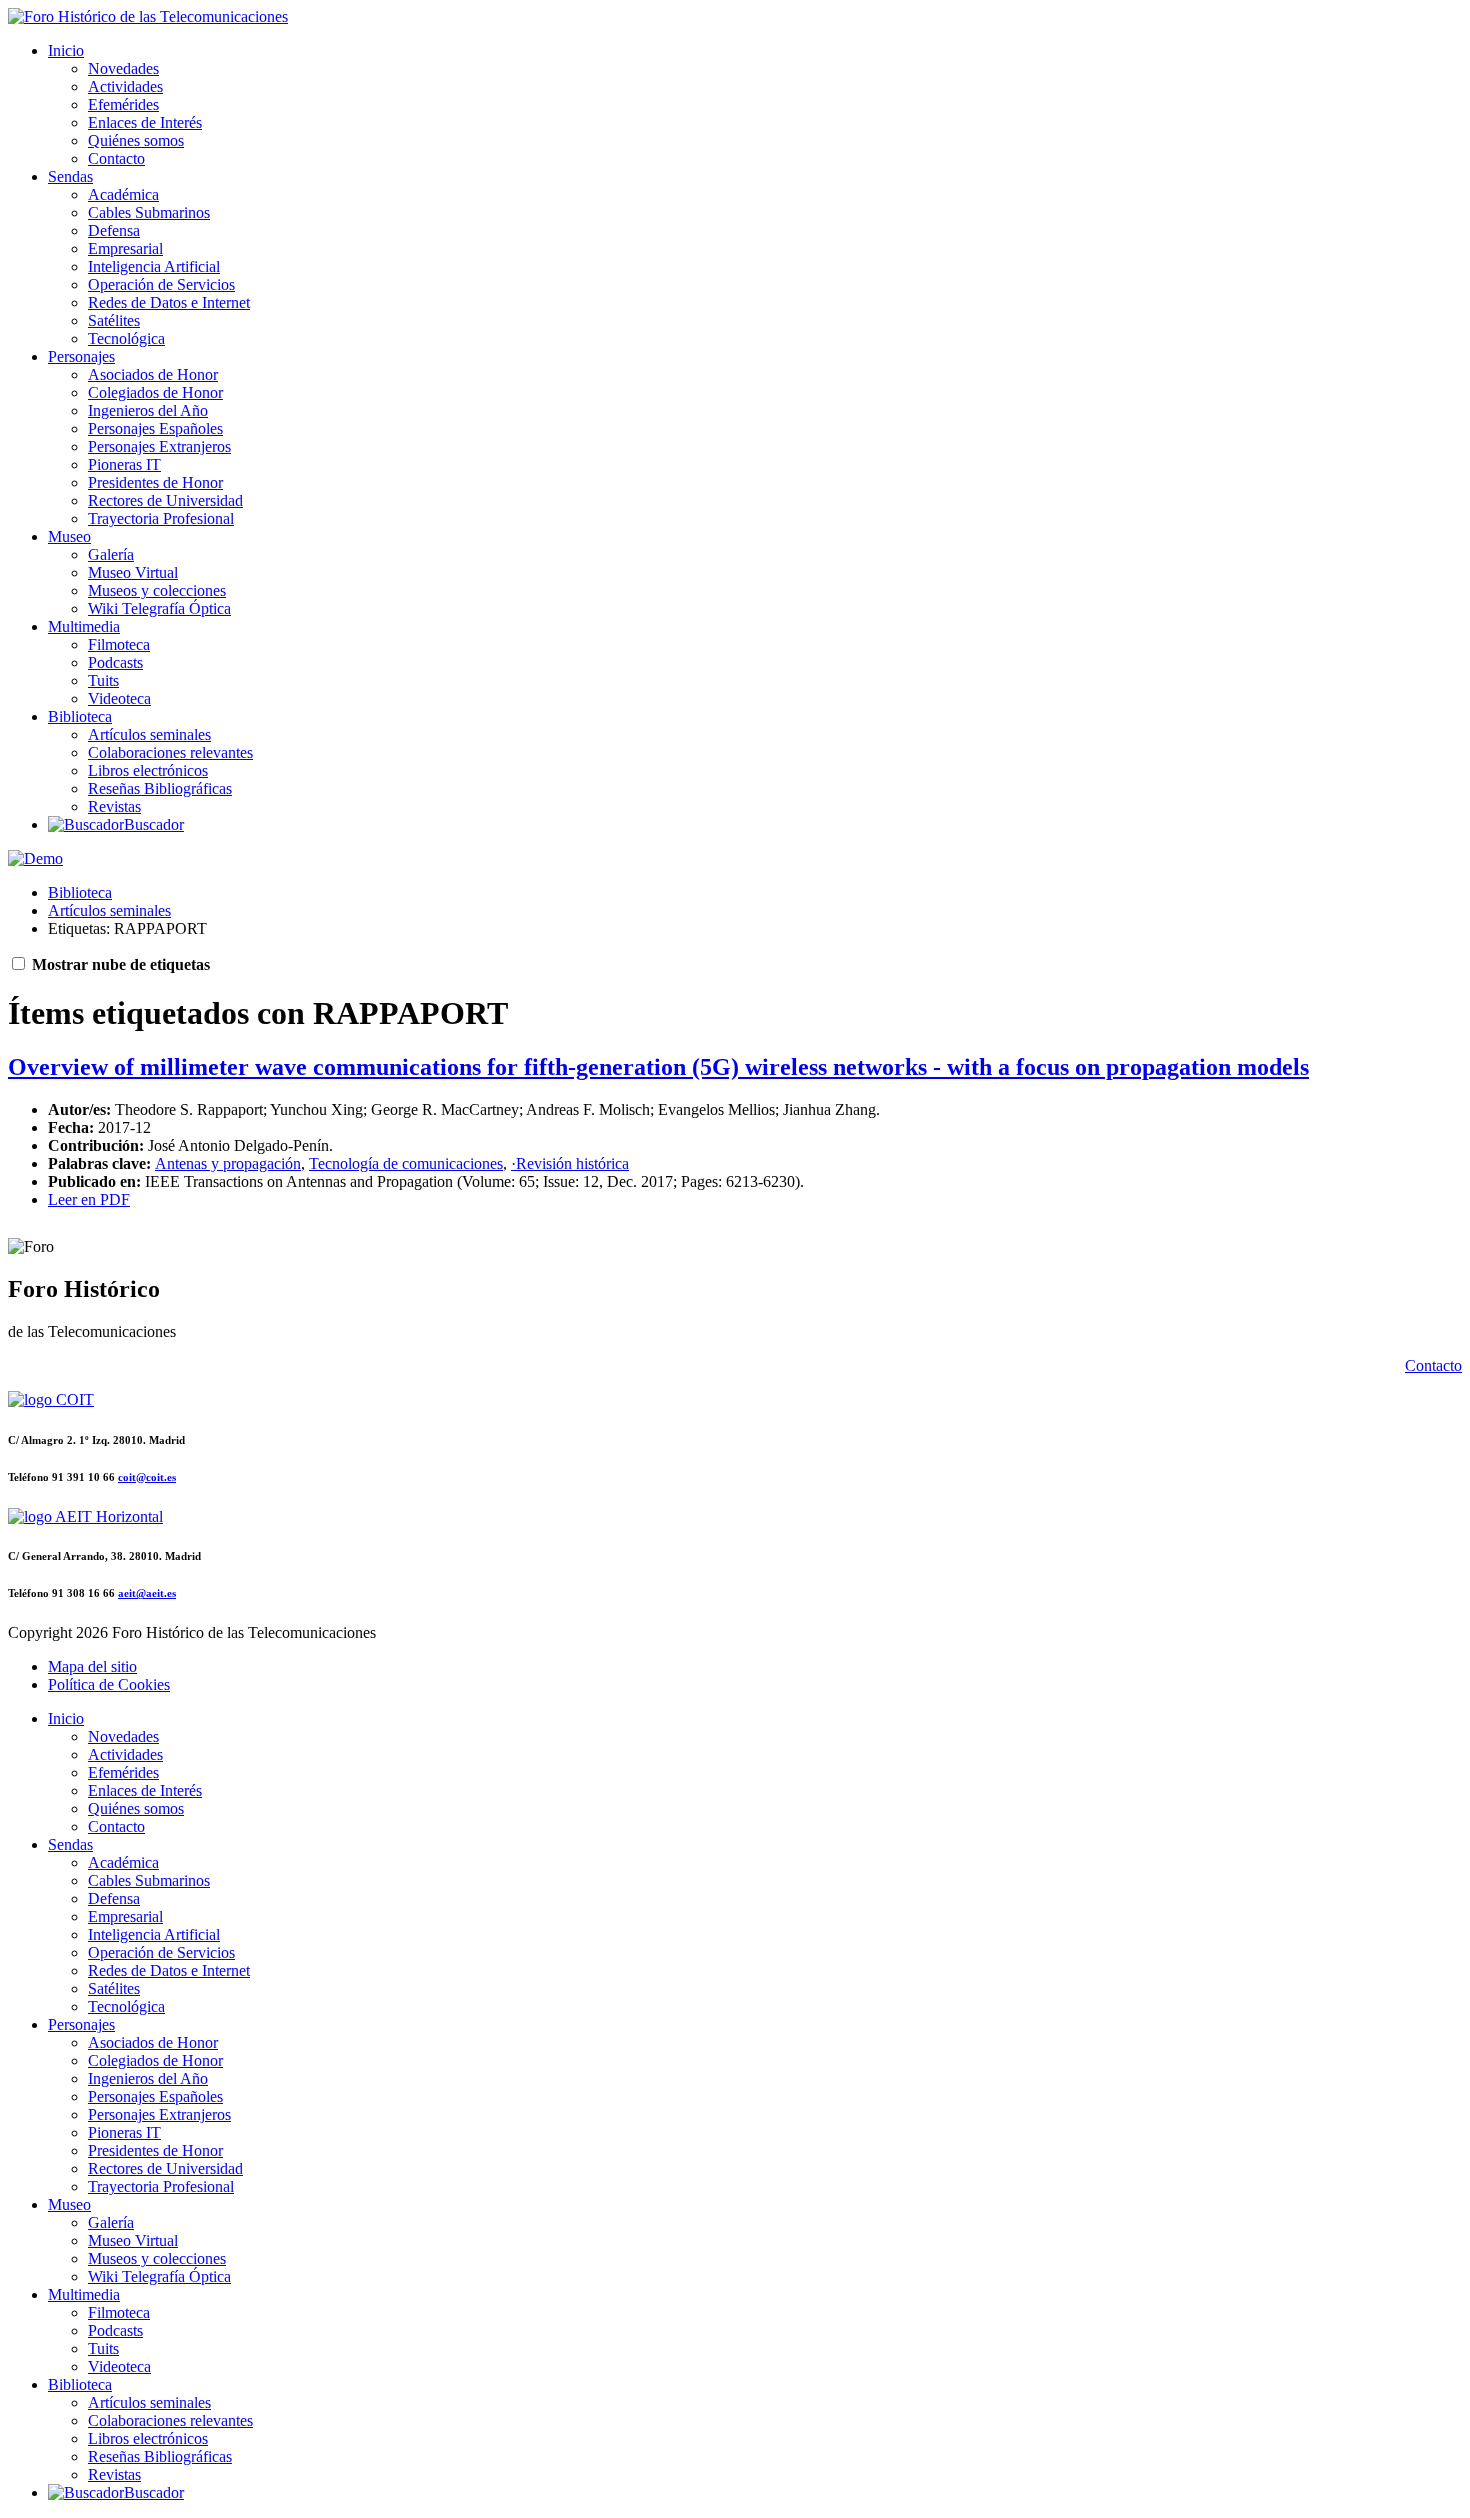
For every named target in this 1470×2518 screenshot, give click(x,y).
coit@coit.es (147, 1477)
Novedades (123, 68)
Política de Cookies (109, 1684)
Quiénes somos (136, 140)
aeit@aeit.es (147, 1593)
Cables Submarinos (149, 212)
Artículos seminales (149, 734)
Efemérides (123, 104)
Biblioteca (80, 716)
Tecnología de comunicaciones (406, 1163)
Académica (123, 194)
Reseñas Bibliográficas (160, 788)
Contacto (116, 158)
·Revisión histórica (570, 1163)
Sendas (70, 176)
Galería (111, 554)
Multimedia (84, 626)
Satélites (114, 320)
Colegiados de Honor (155, 392)
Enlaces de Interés (145, 122)
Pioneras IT (124, 464)
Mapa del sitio (92, 1666)
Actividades (125, 86)
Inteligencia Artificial (154, 266)
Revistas (114, 806)
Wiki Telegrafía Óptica (159, 608)
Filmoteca (119, 644)
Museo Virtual (133, 572)
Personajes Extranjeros (159, 446)
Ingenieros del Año (148, 410)
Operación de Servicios (161, 284)
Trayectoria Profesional (161, 518)
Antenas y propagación (228, 1163)
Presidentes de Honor (155, 482)
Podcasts (115, 662)
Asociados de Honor (153, 374)
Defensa (114, 230)
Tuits (103, 680)
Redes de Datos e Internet (169, 302)
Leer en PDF (89, 1199)
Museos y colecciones (157, 590)
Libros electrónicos (148, 770)
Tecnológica (126, 338)
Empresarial (125, 248)
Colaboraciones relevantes (170, 752)
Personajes (81, 356)
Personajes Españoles (155, 428)
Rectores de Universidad (165, 500)
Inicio (66, 50)
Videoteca (119, 698)
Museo (69, 536)
